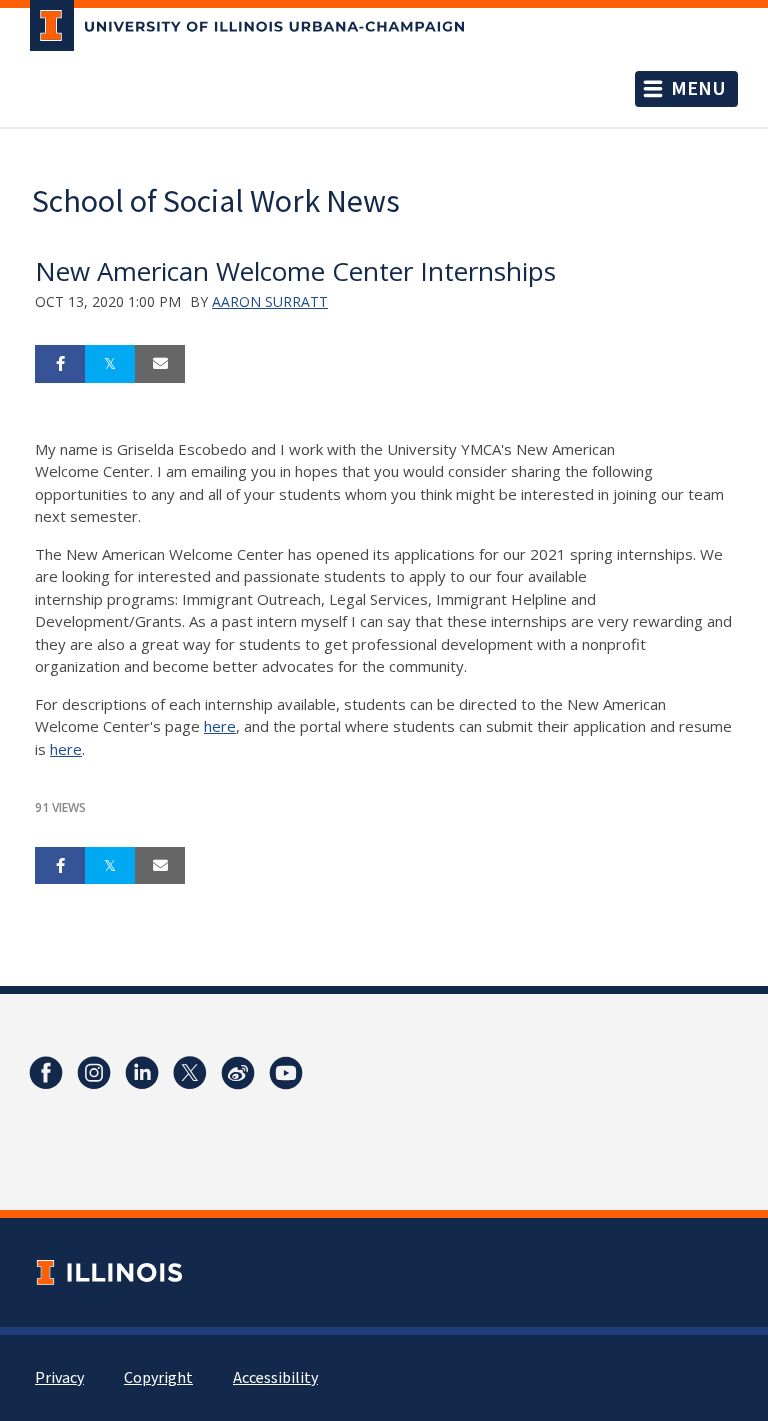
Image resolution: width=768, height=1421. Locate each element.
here (220, 726)
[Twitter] (190, 1073)
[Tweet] (110, 364)
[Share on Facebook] (60, 364)
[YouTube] (286, 1073)
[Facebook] (46, 1073)
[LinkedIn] (142, 1073)
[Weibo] (238, 1073)
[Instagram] (94, 1073)
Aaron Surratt (270, 301)
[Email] (160, 364)
